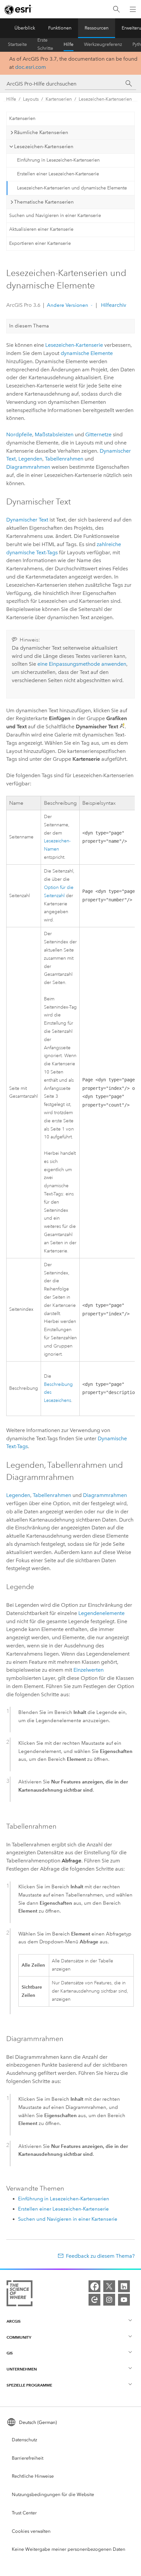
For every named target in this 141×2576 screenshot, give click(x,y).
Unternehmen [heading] (22, 2369)
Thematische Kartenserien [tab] (44, 202)
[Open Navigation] (133, 9)
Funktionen (60, 28)
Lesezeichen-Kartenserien (105, 99)
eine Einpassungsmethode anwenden (82, 664)
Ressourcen (97, 28)
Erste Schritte (45, 45)
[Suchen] (116, 9)
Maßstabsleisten (54, 434)
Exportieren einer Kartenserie (40, 243)
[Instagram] (109, 2300)
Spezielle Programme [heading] (29, 2385)
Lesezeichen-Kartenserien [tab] (44, 147)
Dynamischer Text (27, 520)
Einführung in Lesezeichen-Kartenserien (58, 160)
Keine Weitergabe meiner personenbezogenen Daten (69, 2549)
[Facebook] (94, 2286)
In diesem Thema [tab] (29, 326)
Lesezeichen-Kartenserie (74, 345)
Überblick (25, 28)
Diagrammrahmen (28, 467)
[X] (109, 2286)
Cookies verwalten (31, 2531)
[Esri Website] (18, 10)
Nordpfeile (19, 434)
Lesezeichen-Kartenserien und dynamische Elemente (72, 188)
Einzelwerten (89, 1670)
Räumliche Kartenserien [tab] (41, 132)
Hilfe (69, 44)
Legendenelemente (101, 1613)
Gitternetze (98, 434)
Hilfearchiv (113, 305)
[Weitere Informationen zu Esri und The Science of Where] (20, 2295)
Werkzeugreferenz (103, 44)
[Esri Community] (94, 2300)
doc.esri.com (30, 67)
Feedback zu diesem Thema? (100, 2256)
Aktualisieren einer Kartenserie (41, 229)
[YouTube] (124, 2300)
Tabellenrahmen (64, 459)
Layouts (31, 99)
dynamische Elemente (87, 353)
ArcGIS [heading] (14, 2321)
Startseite (17, 44)
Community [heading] (19, 2337)
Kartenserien (59, 99)
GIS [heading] (10, 2353)
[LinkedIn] (124, 2286)
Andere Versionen (68, 305)
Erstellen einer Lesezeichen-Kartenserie (58, 174)
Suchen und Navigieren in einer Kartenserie (55, 216)
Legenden (30, 459)
